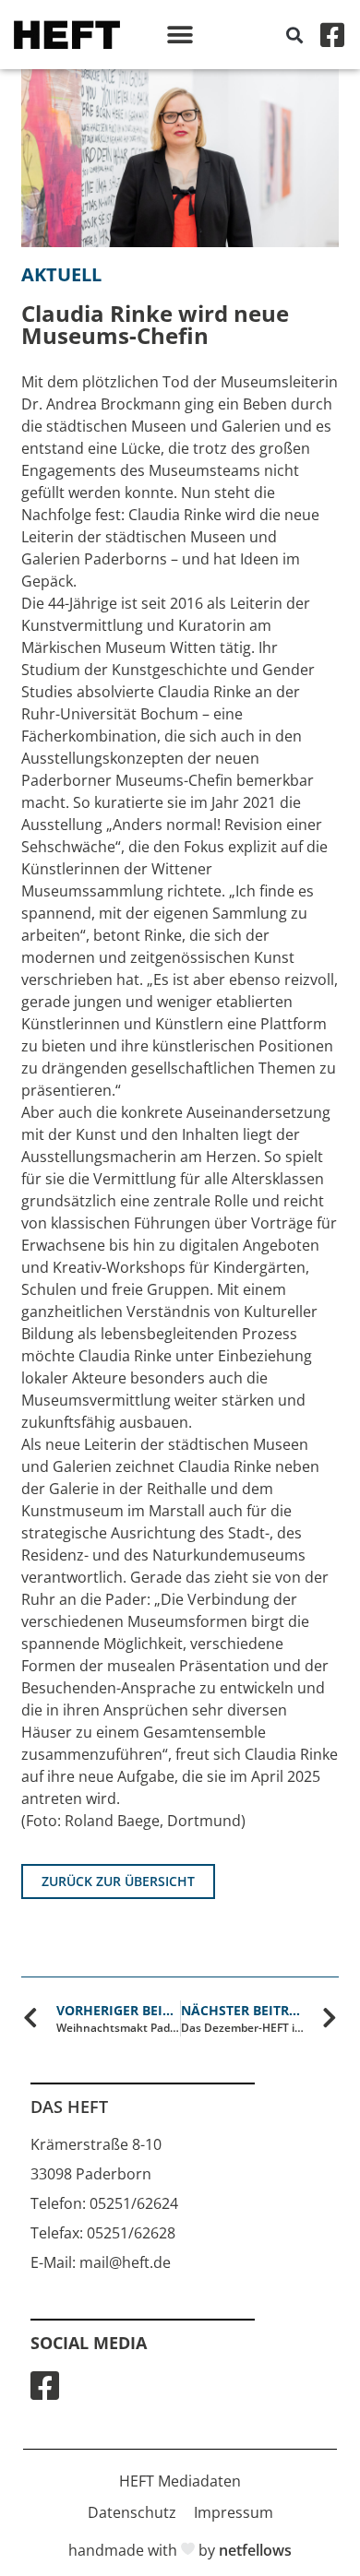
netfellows (255, 2550)
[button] (180, 35)
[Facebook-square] (332, 35)
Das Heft (69, 2107)
